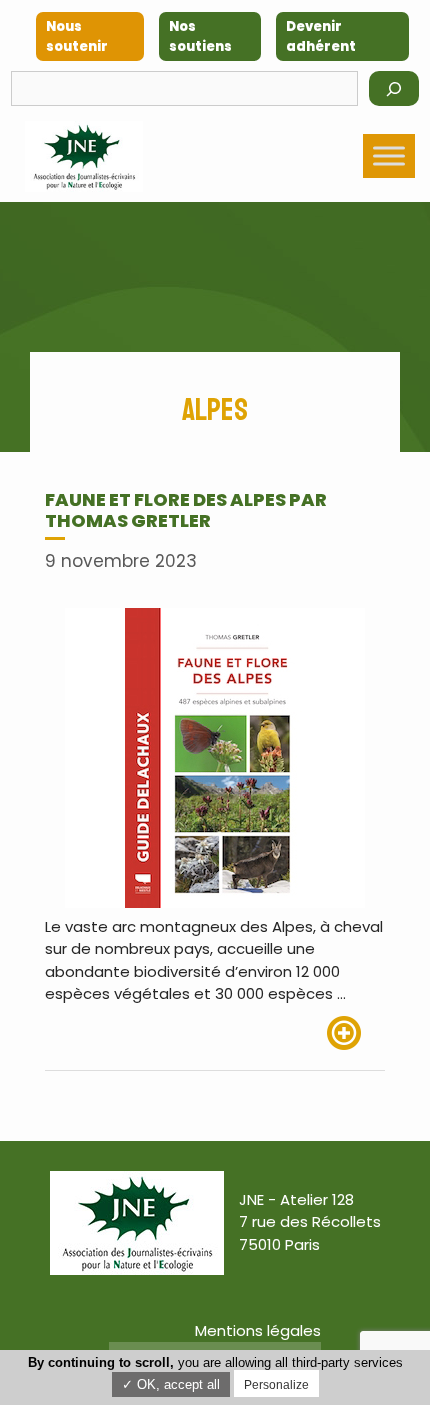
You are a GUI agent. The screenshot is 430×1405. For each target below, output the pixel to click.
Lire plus (356, 1033)
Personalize (276, 1385)
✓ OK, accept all (171, 1384)
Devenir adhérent (321, 36)
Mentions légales (258, 1330)
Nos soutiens (200, 36)
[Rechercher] (394, 88)
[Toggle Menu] (389, 156)
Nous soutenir (77, 36)
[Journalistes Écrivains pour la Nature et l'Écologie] (84, 156)
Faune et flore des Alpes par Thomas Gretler (186, 510)
